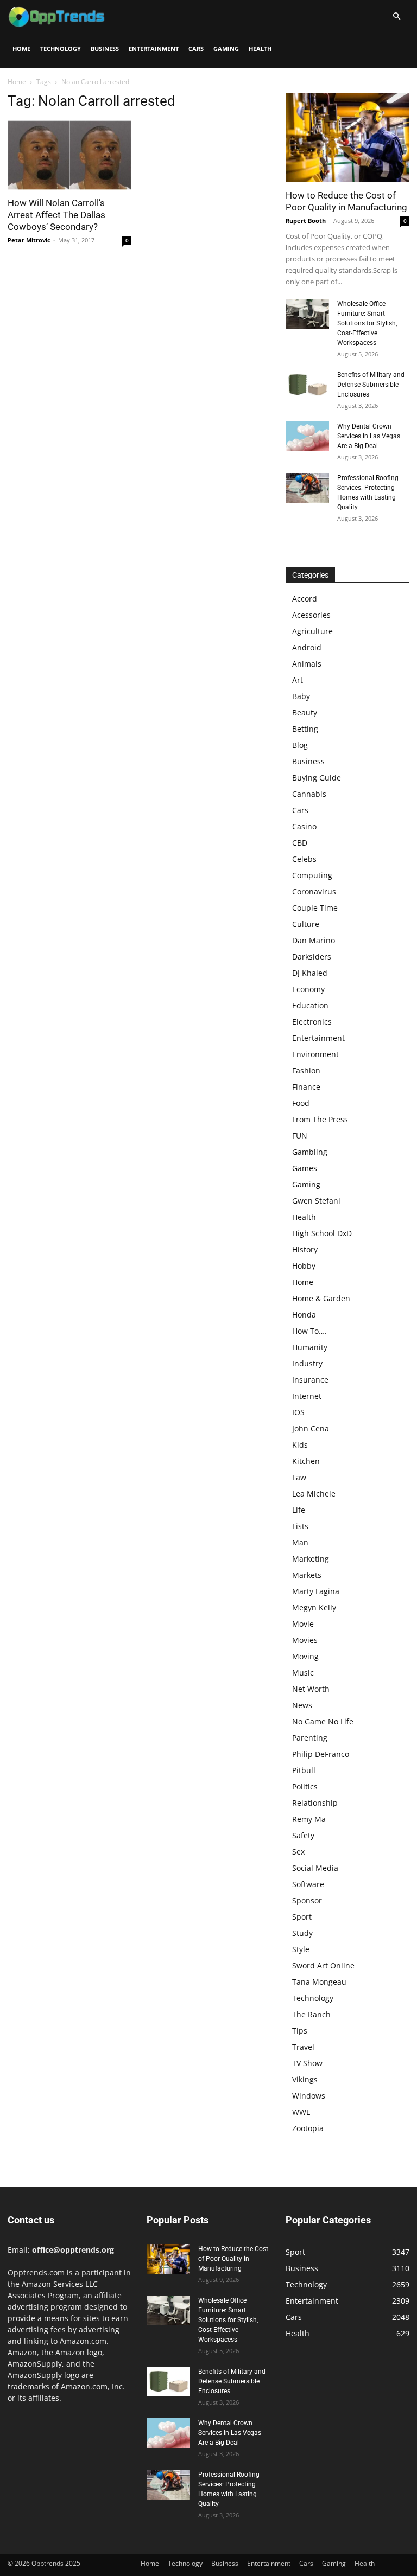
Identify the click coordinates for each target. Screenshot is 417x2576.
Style (301, 1949)
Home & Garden (321, 1298)
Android (307, 647)
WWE (301, 2112)
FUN (300, 1136)
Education (310, 1005)
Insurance (310, 1380)
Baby (301, 696)
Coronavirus (314, 891)
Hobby (304, 1266)
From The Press (320, 1119)
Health (260, 49)
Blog (300, 745)
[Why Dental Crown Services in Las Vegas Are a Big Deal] (307, 436)
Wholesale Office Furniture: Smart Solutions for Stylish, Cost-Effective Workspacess (367, 323)
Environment (315, 1054)
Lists (300, 1526)
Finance (306, 1087)
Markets (307, 1575)
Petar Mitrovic (29, 240)
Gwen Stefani (316, 1201)
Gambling (310, 1152)
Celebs (304, 859)
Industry (307, 1363)
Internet (307, 1396)
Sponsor (307, 1900)
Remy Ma (309, 1819)
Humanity (310, 1347)
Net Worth (311, 1689)
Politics (305, 1786)
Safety (303, 1835)
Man (300, 1542)
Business (105, 49)
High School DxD (322, 1233)
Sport (302, 1917)
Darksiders (312, 957)
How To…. (309, 1331)
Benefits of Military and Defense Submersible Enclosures (371, 385)
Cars (196, 49)
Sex (298, 1852)
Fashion (306, 1070)
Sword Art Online (323, 1965)
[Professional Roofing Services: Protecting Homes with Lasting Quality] (307, 488)
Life (299, 1510)
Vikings (305, 2079)
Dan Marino (314, 940)
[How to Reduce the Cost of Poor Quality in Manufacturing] (347, 138)
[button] (396, 17)
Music (303, 1673)
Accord (305, 599)
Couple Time (315, 908)
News (302, 1705)
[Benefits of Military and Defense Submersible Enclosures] (307, 385)
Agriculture (312, 631)
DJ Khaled (310, 973)
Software (308, 1884)
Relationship (315, 1803)
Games (305, 1168)
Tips (300, 2031)
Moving (305, 1656)
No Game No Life (323, 1721)
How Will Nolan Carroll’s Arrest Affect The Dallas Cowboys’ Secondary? (56, 215)
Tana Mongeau (319, 1982)
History (305, 1249)
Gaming (226, 49)
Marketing (311, 1559)
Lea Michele (314, 1494)
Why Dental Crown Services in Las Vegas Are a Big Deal (369, 436)
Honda (304, 1315)
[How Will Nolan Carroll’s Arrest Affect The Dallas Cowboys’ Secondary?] (69, 155)
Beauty (305, 712)
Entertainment (154, 49)
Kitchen (306, 1461)
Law (299, 1477)
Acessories (311, 615)
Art (298, 680)
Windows (309, 2096)
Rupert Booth (306, 220)
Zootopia (308, 2128)
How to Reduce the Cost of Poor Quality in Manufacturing (233, 2259)
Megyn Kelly (314, 1607)
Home (21, 49)
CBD (300, 843)
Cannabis (309, 794)
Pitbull (304, 1770)
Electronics (312, 1022)
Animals (307, 664)
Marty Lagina (316, 1591)
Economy (308, 989)
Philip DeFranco (321, 1754)
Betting (305, 729)
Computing (312, 875)
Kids (300, 1445)
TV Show (307, 2063)
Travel (303, 2047)
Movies (305, 1640)
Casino (304, 826)
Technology (61, 49)
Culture (306, 924)
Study (302, 1933)
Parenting (310, 1738)
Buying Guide (317, 778)
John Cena (311, 1428)
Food (301, 1103)
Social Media (315, 1868)
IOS (298, 1412)
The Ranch (311, 2014)
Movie (303, 1624)
